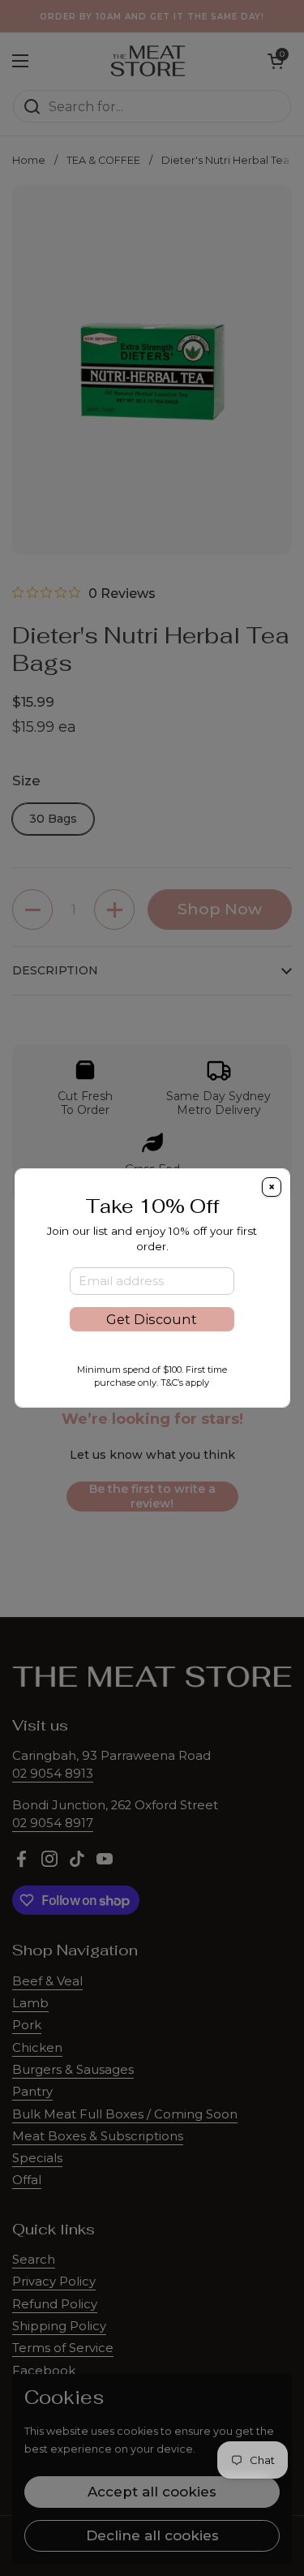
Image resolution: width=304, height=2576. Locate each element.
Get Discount (152, 1319)
